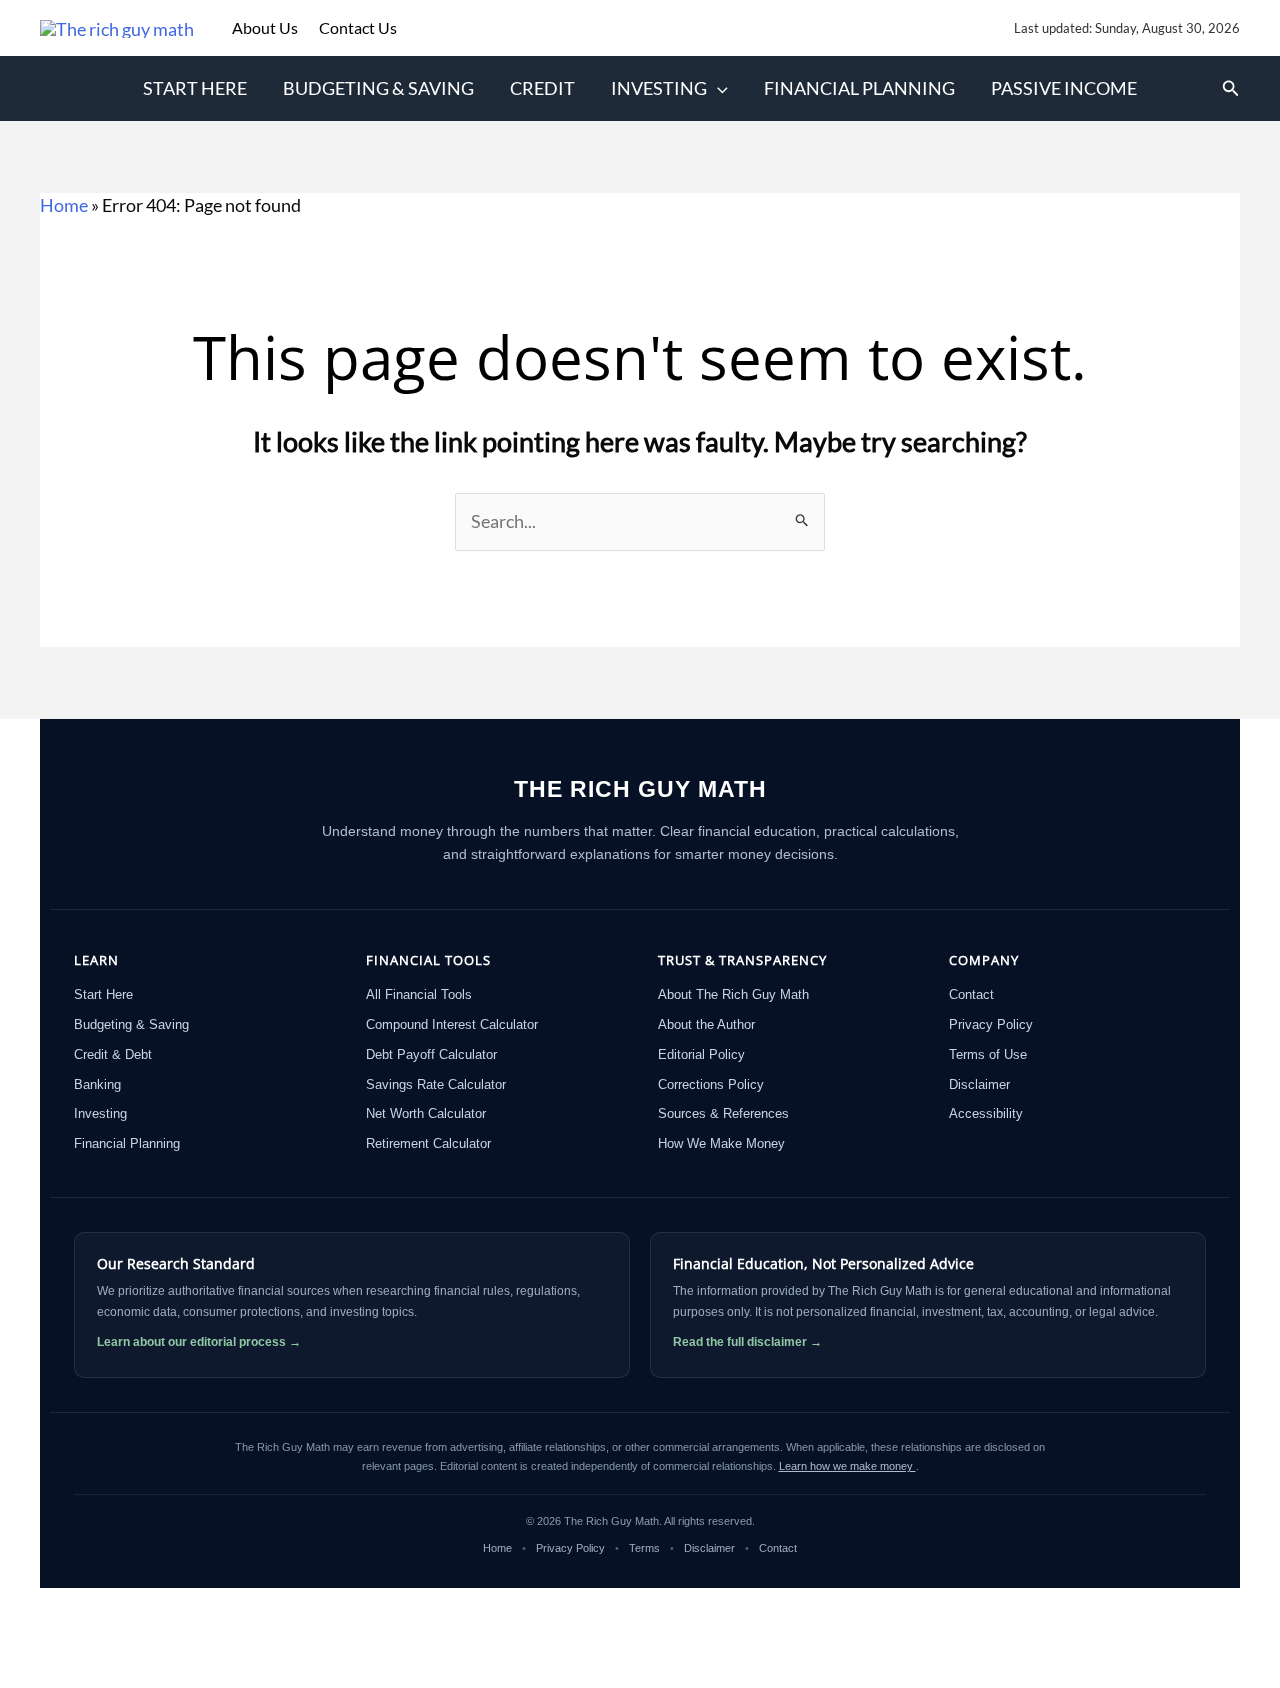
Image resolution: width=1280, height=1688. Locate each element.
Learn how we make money (847, 1466)
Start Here (195, 88)
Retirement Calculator (428, 1143)
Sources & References (723, 1113)
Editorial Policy (701, 1054)
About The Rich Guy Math (733, 994)
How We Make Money (721, 1143)
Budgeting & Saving (378, 88)
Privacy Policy (991, 1024)
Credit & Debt (113, 1054)
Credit (542, 88)
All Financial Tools (419, 994)
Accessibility (986, 1113)
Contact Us (358, 27)
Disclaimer (979, 1084)
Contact (971, 994)
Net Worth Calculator (426, 1113)
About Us (266, 27)
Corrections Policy (711, 1084)
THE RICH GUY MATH (640, 789)
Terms (644, 1548)
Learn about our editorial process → (199, 1342)
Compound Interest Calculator (452, 1024)
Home (64, 205)
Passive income (1064, 88)
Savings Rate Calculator (436, 1084)
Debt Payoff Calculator (431, 1054)
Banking (97, 1084)
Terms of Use (988, 1054)
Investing (659, 88)
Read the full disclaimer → (747, 1342)
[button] (717, 88)
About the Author (706, 1024)
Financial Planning (859, 88)
